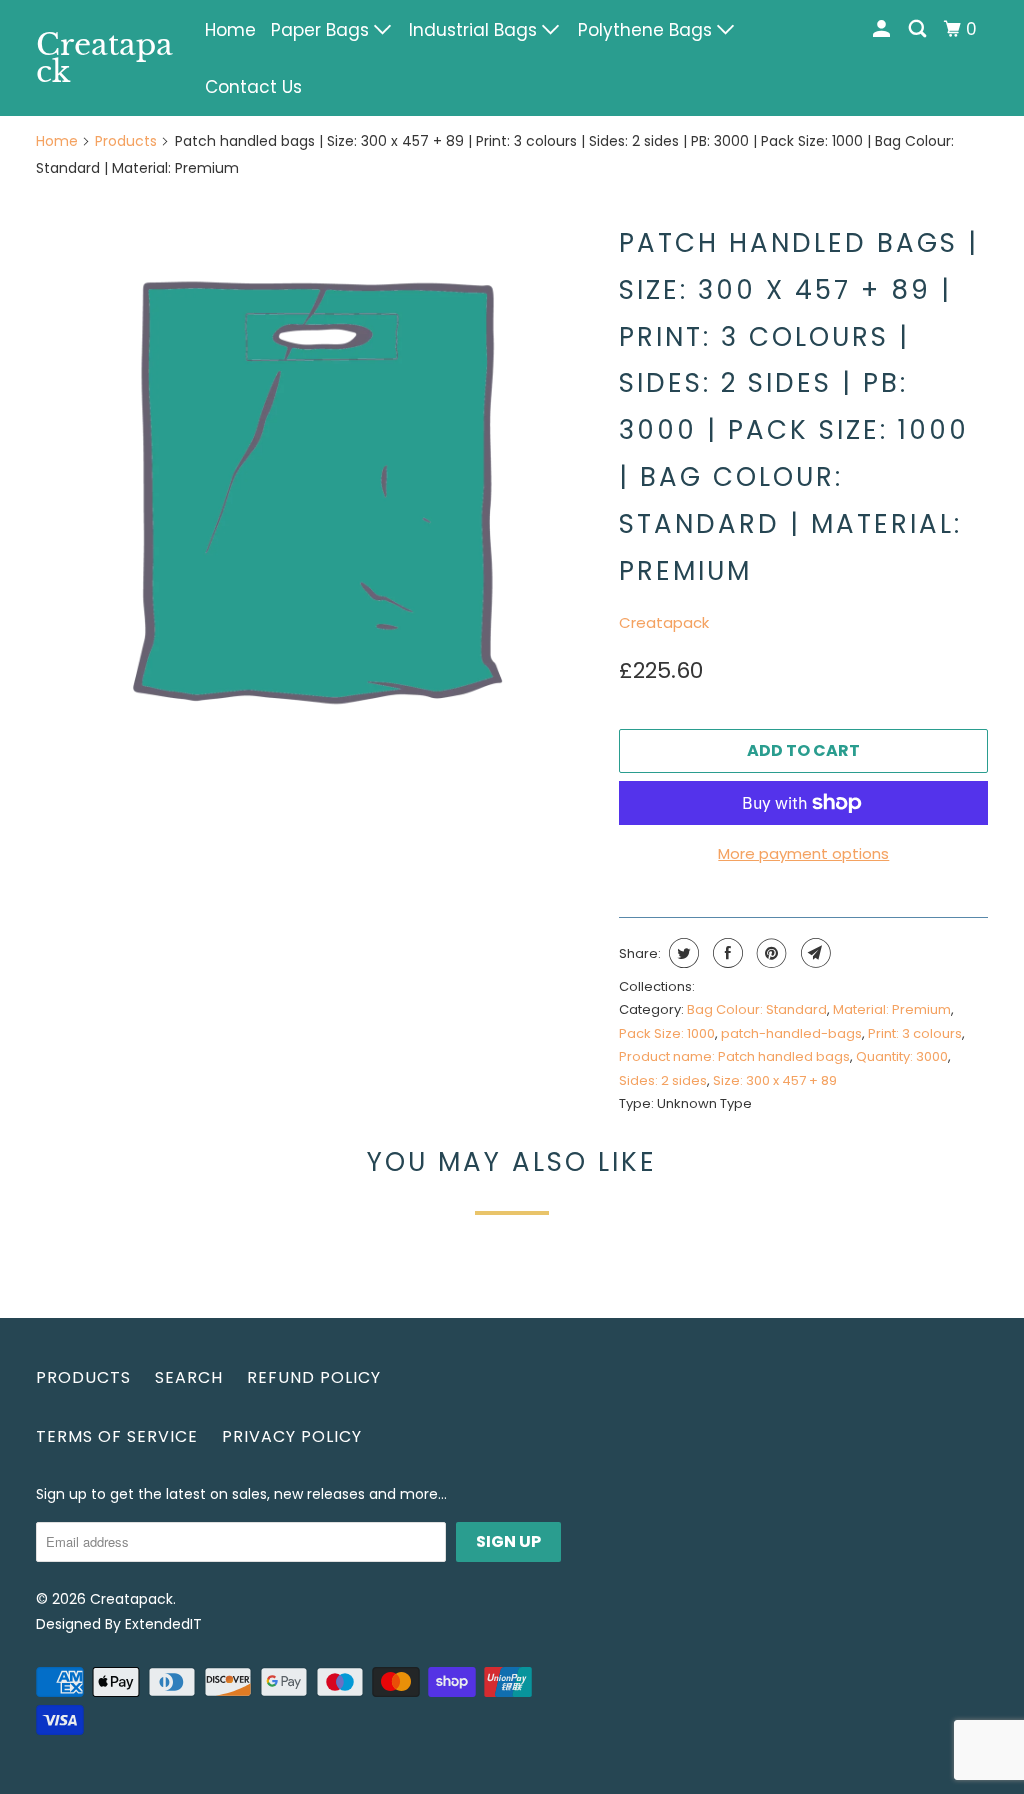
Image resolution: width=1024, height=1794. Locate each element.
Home (230, 30)
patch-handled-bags (791, 1033)
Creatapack (104, 58)
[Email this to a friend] (813, 953)
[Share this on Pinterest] (769, 953)
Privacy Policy (292, 1436)
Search (189, 1377)
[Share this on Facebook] (725, 953)
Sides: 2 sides (663, 1080)
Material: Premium (892, 1009)
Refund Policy (314, 1377)
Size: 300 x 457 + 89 (775, 1080)
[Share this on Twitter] (681, 953)
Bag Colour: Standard (757, 1009)
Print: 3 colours (915, 1033)
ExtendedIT (163, 1624)
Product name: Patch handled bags (734, 1056)
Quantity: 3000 (902, 1056)
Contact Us (253, 87)
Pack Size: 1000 (667, 1033)
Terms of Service (117, 1436)
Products (126, 141)
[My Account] (883, 29)
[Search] (919, 29)
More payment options (803, 853)
